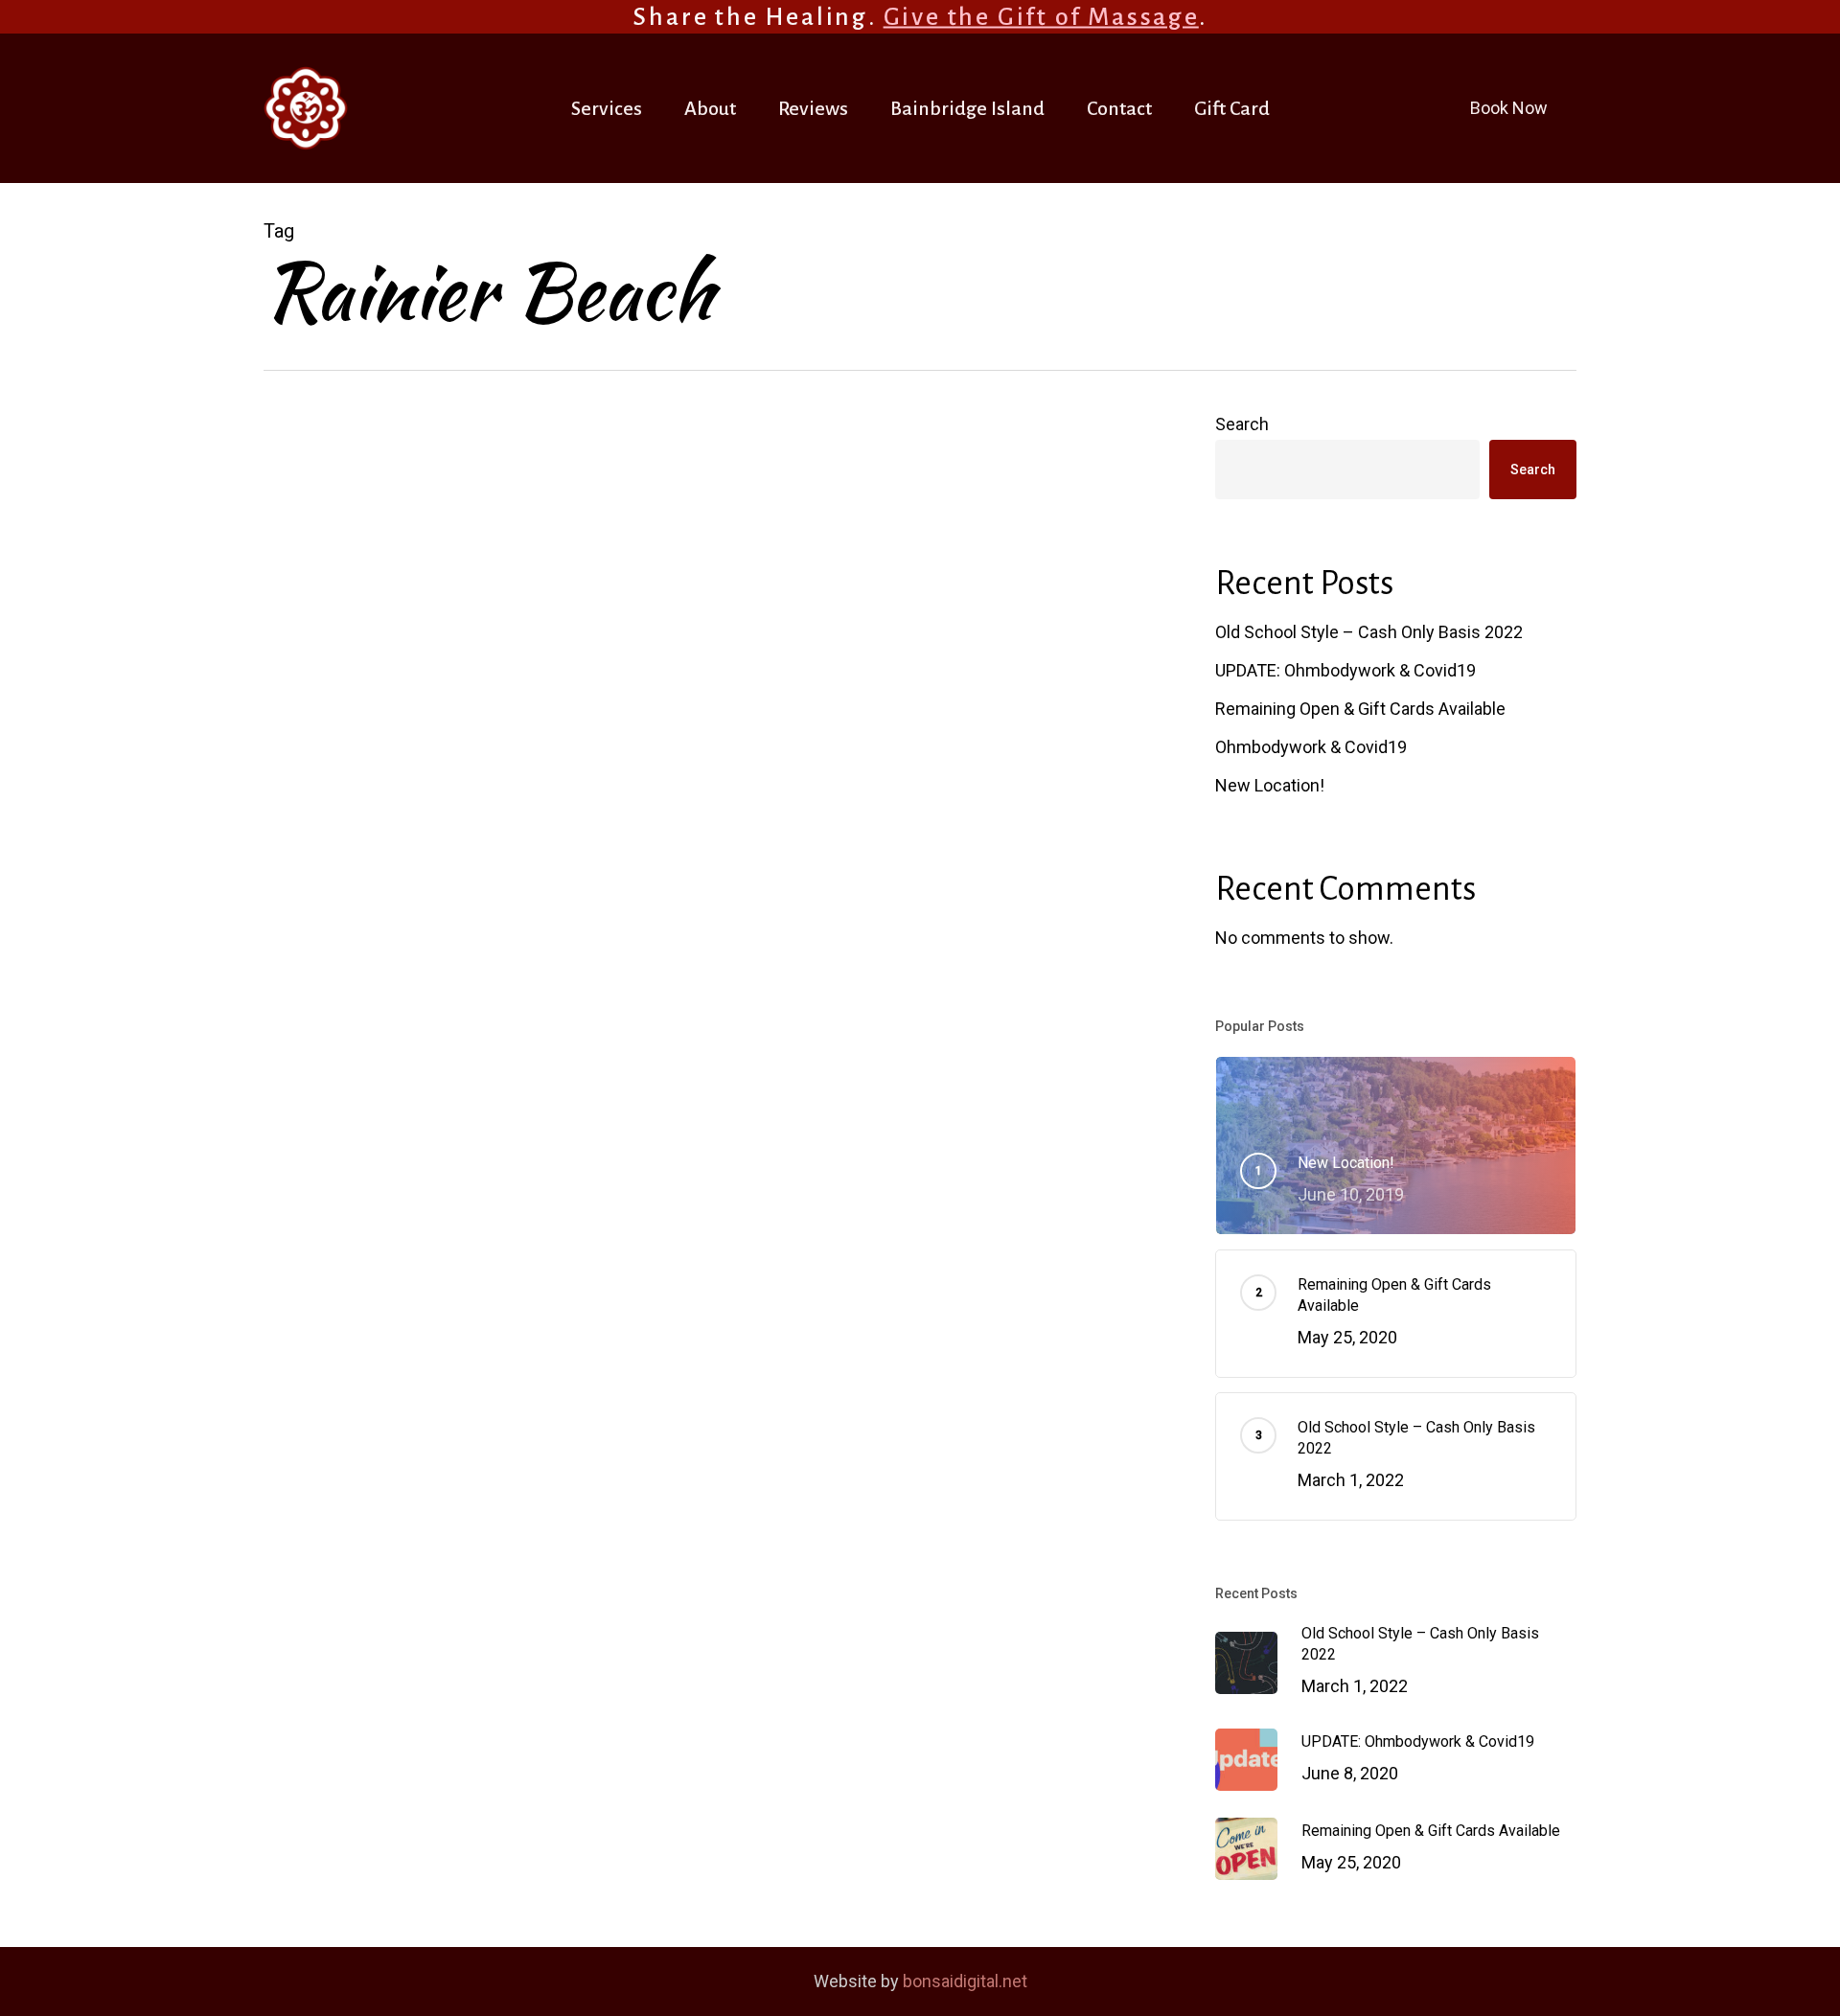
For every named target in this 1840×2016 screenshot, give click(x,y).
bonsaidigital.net (965, 1981)
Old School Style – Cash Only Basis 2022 (1369, 632)
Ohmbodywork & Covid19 (1311, 747)
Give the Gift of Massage (1041, 17)
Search (1242, 424)
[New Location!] (412, 626)
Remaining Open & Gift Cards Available (1360, 709)
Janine (687, 681)
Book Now (1509, 108)
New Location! (1270, 785)
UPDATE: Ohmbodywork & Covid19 (1345, 670)
